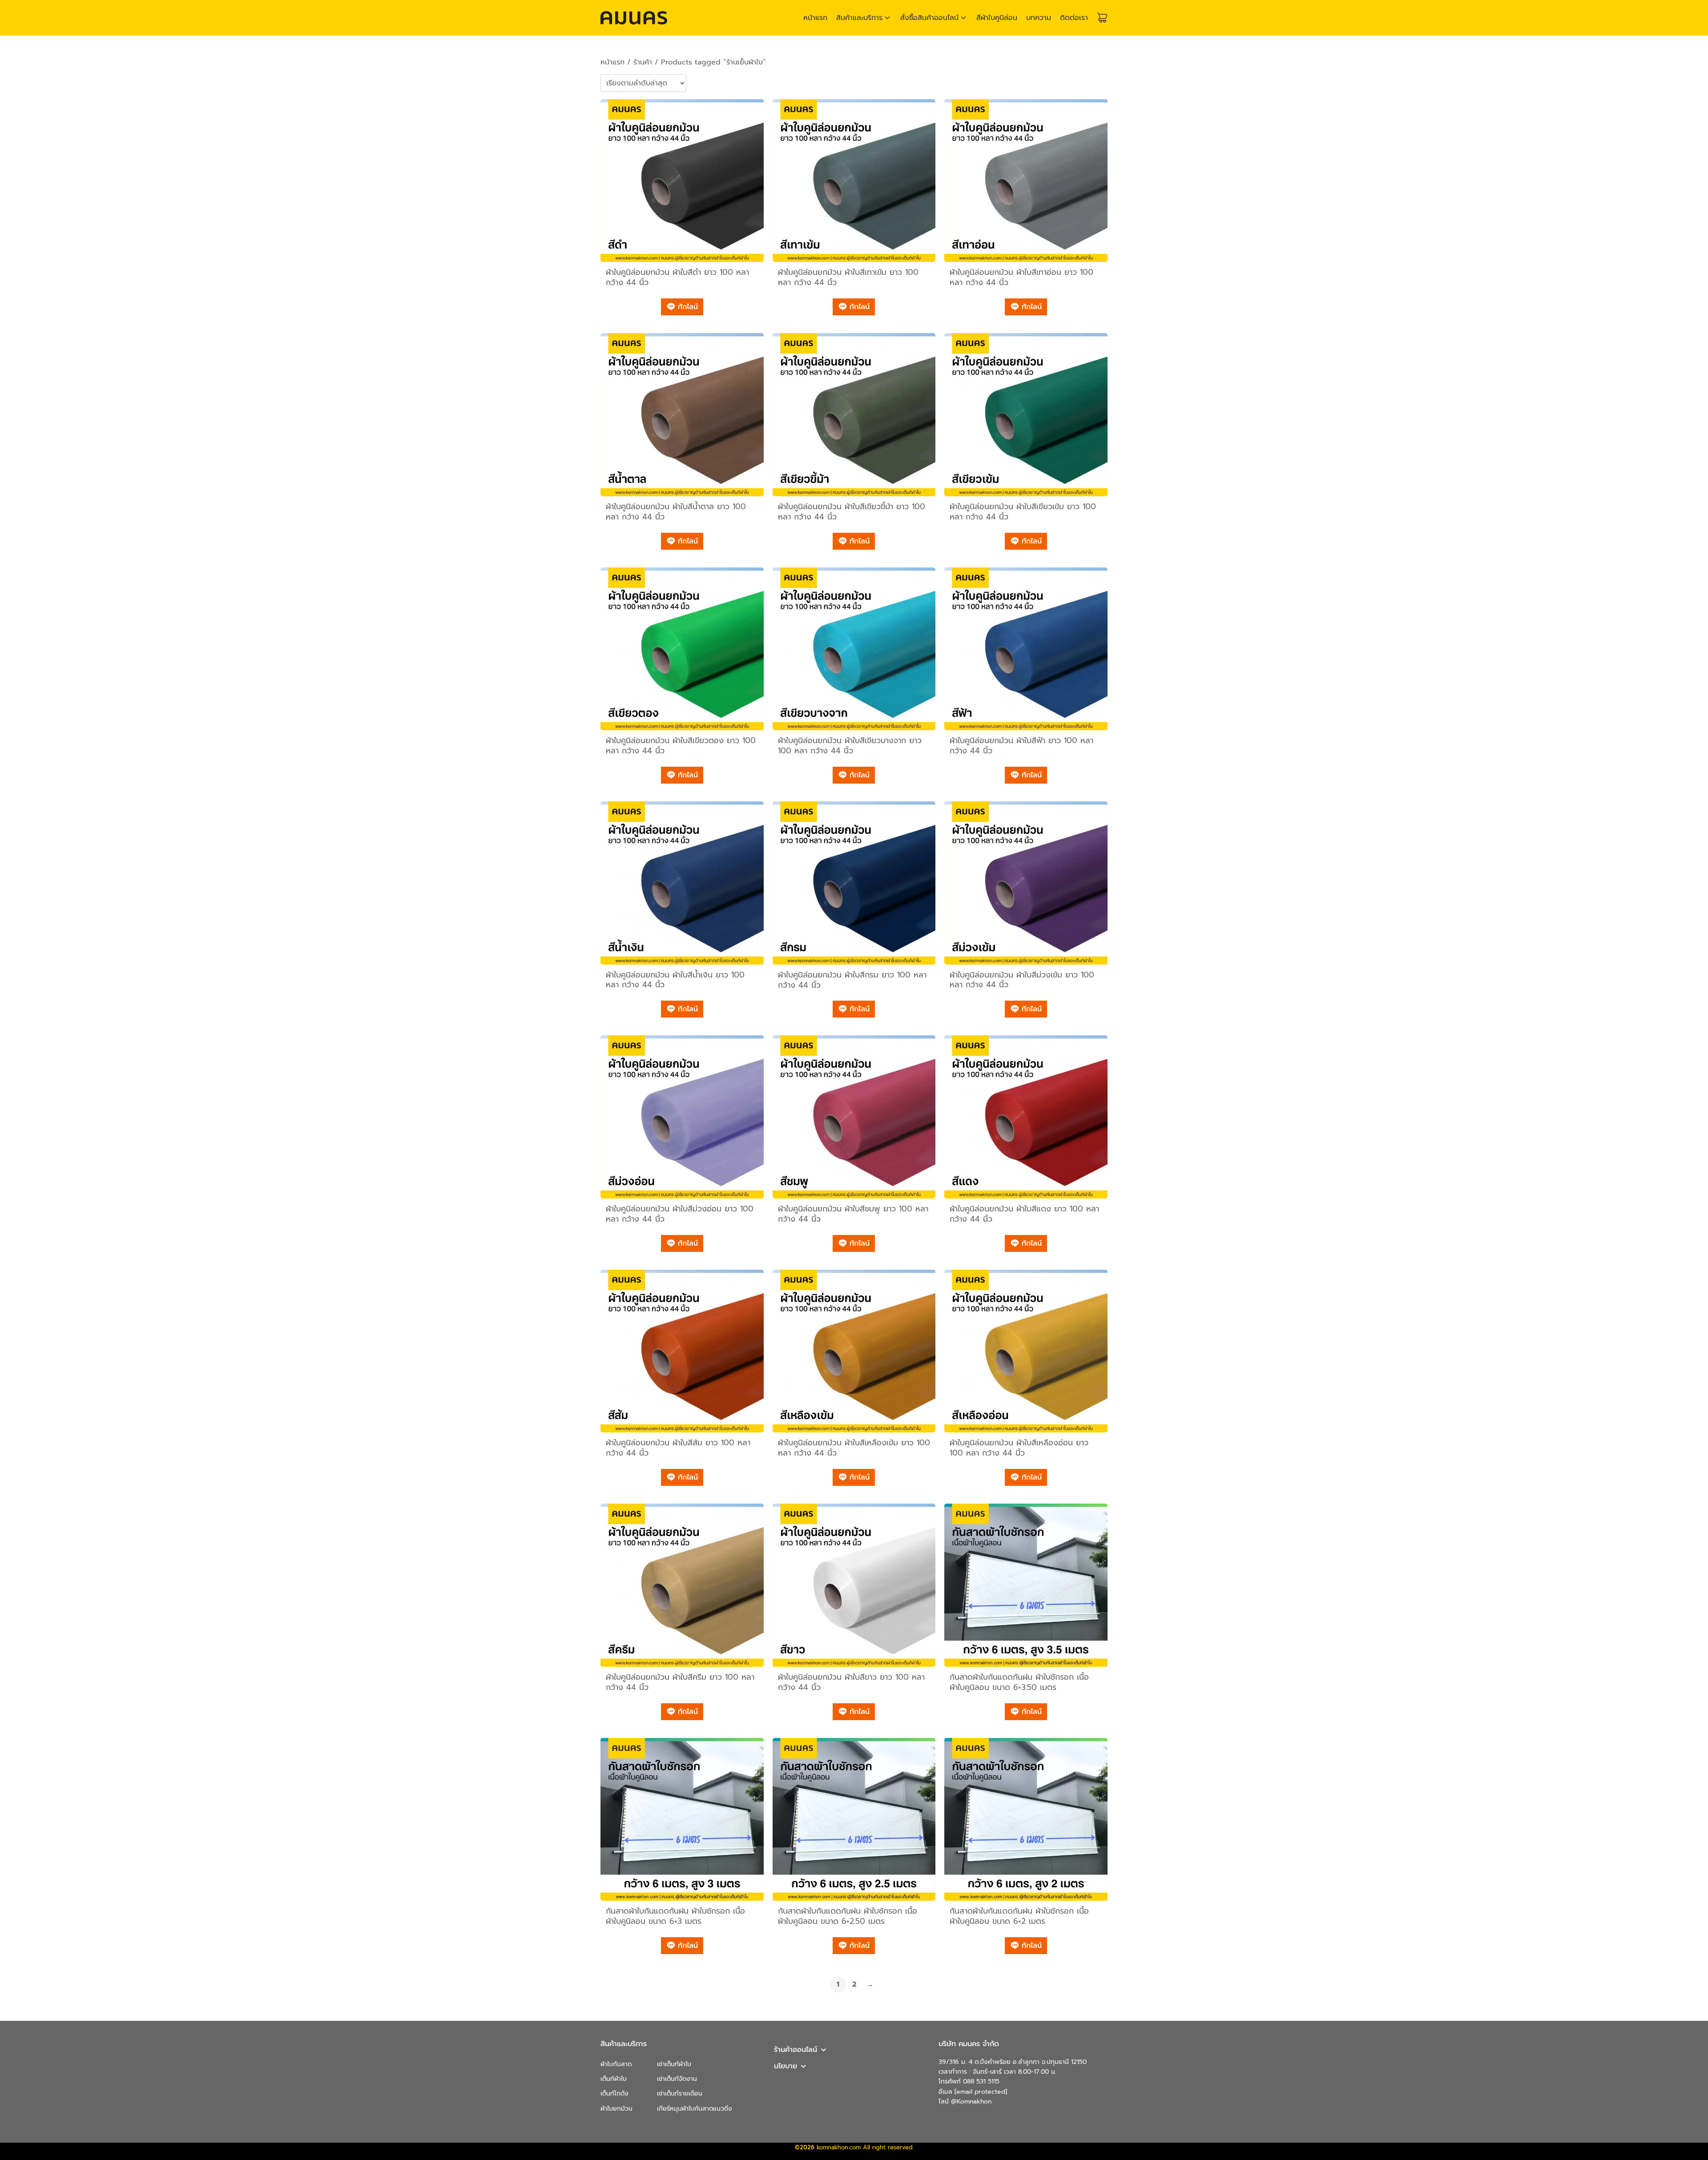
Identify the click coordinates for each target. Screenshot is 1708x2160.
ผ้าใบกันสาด (616, 2064)
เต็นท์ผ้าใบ (614, 2079)
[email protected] (981, 2092)
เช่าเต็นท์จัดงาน (677, 2079)
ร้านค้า (643, 62)
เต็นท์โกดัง (614, 2094)
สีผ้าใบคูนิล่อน (997, 18)
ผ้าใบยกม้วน (616, 2109)
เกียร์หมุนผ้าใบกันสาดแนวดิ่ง (695, 2109)
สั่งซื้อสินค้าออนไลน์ (929, 18)
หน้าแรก (815, 18)
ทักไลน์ (687, 307)
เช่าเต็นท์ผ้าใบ (674, 2064)
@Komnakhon (971, 2102)
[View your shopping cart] (1102, 18)
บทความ (1039, 18)
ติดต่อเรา (1074, 18)
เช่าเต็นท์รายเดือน (680, 2094)
